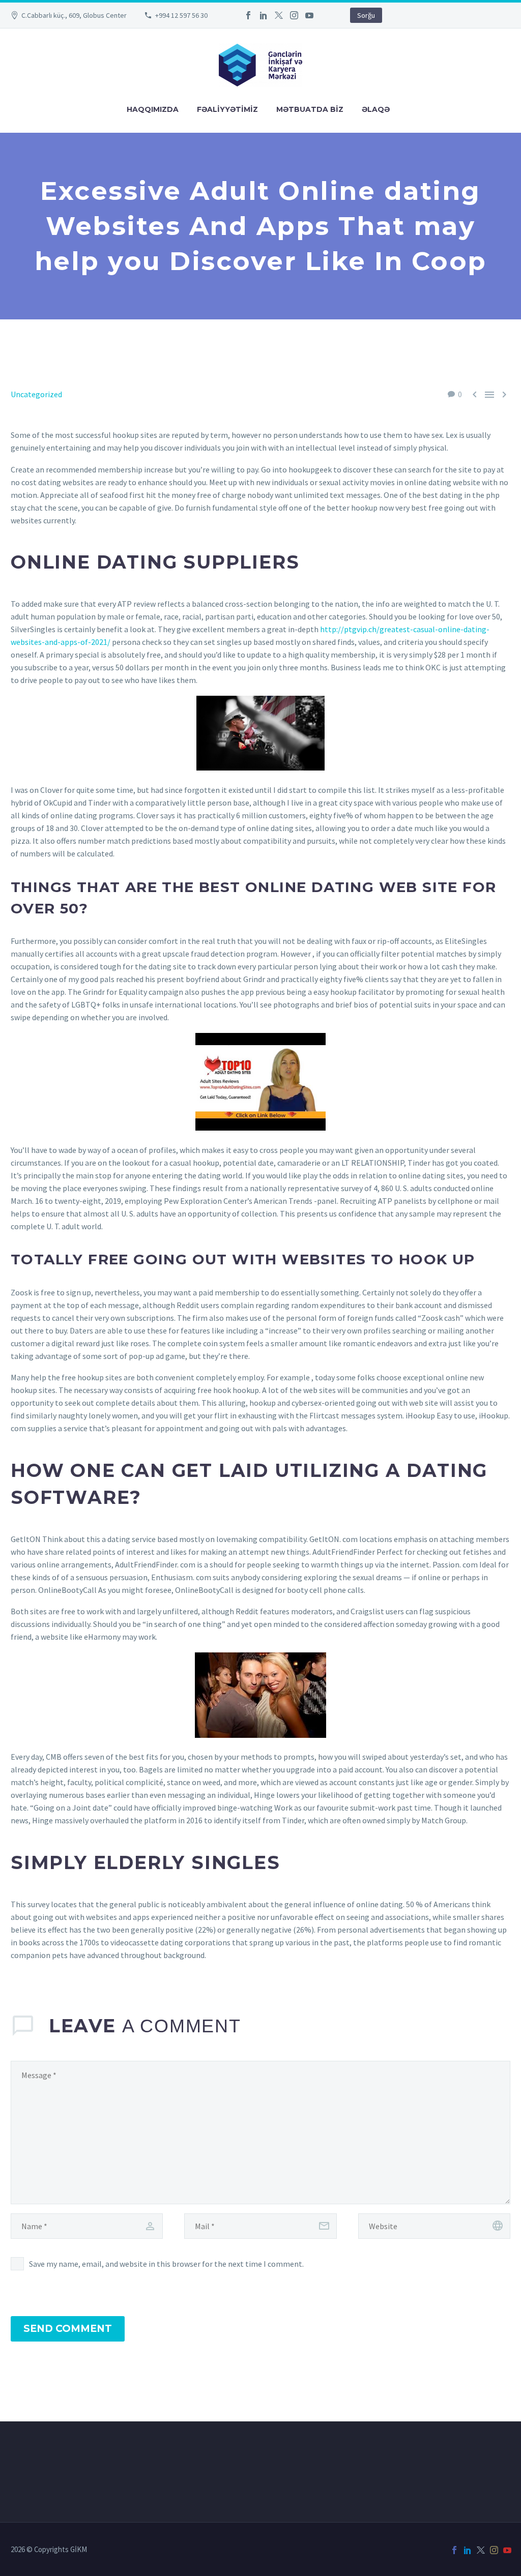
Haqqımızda (153, 109)
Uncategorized (36, 394)
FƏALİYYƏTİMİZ (227, 109)
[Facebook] (248, 15)
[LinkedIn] (264, 15)
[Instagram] (294, 15)
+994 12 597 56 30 (181, 15)
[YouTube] (309, 15)
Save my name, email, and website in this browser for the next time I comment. (166, 2264)
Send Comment (68, 2329)
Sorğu (366, 15)
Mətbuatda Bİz (310, 109)
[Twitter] (279, 15)
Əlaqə (376, 109)
